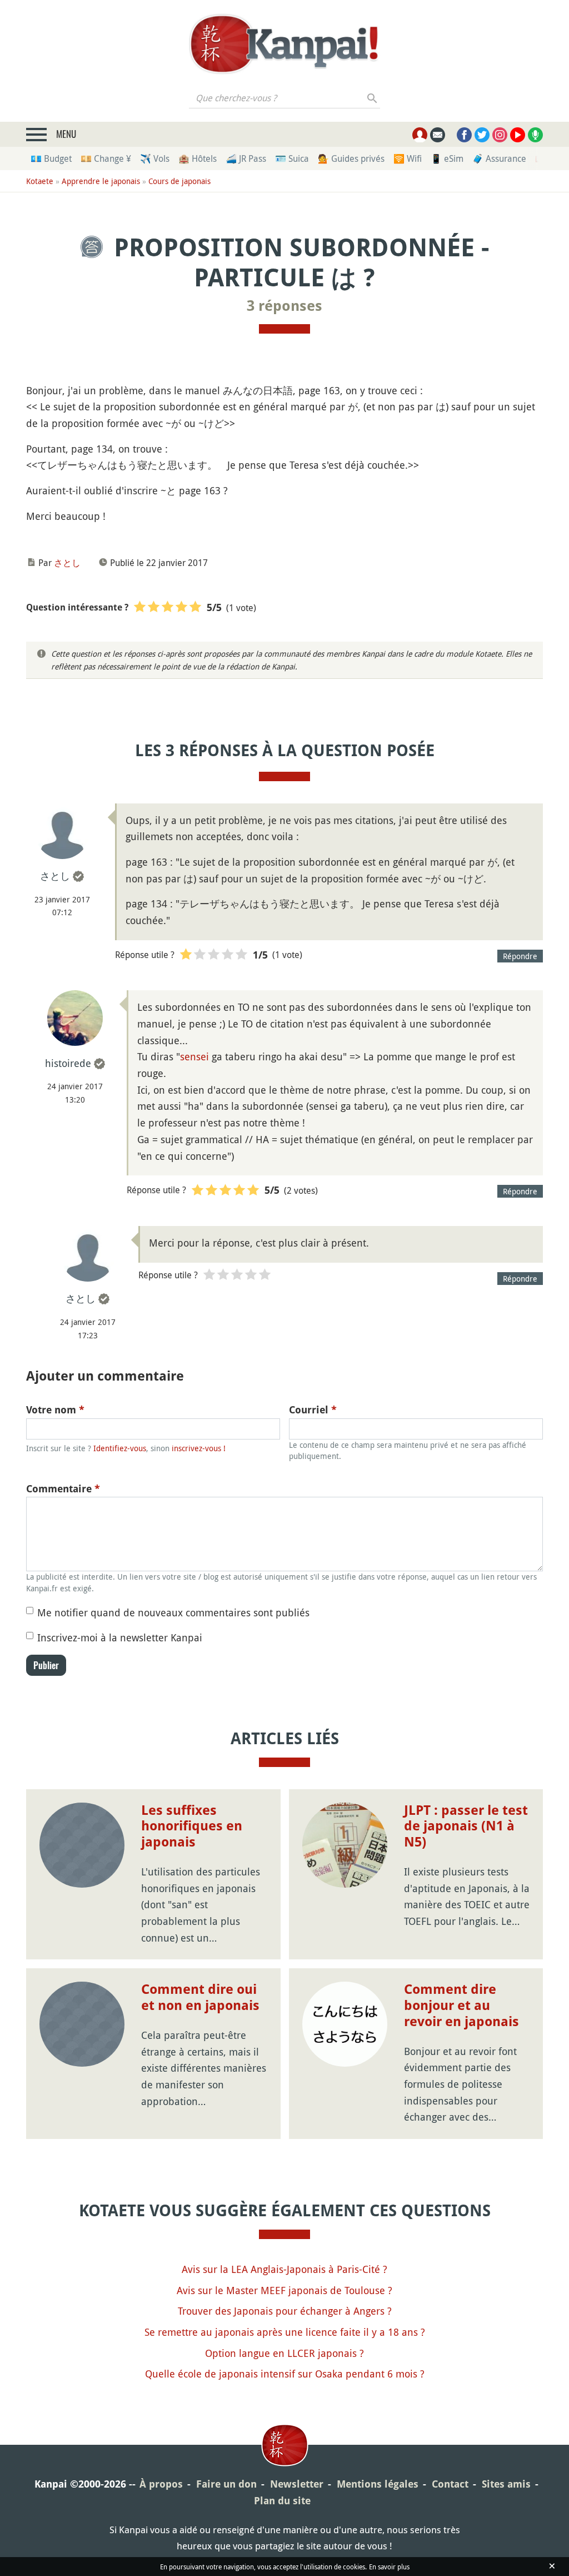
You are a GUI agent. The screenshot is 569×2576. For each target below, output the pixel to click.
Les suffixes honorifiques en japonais (192, 1826)
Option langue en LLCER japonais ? (284, 2353)
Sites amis (506, 2484)
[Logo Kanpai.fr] (284, 44)
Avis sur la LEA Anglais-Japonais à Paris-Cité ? (284, 2269)
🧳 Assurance (499, 158)
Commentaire (63, 1489)
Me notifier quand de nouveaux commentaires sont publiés (173, 1612)
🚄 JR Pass (246, 158)
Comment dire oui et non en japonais (200, 1997)
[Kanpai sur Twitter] (482, 135)
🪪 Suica (292, 158)
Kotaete (40, 181)
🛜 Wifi (408, 158)
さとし (67, 563)
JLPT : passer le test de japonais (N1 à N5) (466, 1826)
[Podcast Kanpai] (535, 135)
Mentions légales (378, 2484)
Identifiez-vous (120, 1448)
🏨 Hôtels (198, 158)
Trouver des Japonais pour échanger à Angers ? (285, 2311)
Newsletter (297, 2484)
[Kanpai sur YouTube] (518, 135)
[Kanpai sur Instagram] (500, 135)
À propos (161, 2484)
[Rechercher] (373, 98)
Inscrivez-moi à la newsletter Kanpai (120, 1637)
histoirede (68, 1063)
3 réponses (284, 306)
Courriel (313, 1410)
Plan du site (282, 2501)
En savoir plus (389, 2567)
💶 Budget (51, 158)
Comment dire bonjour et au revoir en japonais (461, 2006)
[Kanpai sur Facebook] (464, 135)
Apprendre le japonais (101, 181)
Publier (46, 1665)
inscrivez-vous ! (199, 1448)
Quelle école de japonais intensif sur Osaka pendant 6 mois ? (285, 2374)
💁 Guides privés (351, 158)
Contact (450, 2484)
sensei (194, 1056)
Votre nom (55, 1410)
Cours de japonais (179, 181)
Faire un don (226, 2484)
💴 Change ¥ (106, 158)
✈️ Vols (155, 158)
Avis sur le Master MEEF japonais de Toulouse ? (284, 2290)
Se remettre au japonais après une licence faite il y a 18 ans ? (285, 2332)
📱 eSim (447, 158)
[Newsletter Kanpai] (438, 135)
